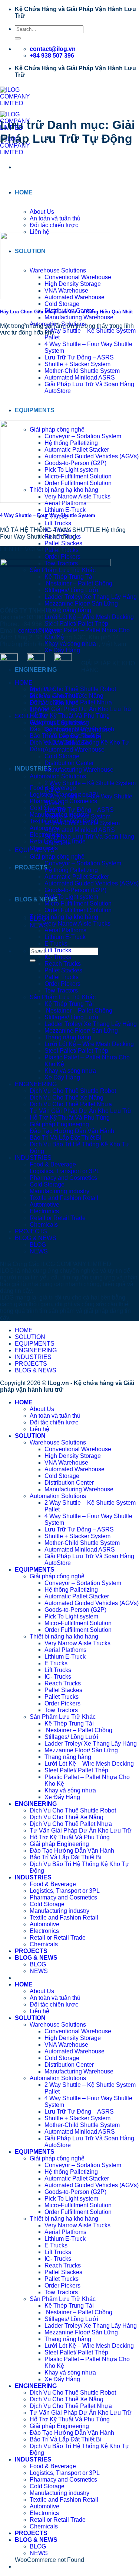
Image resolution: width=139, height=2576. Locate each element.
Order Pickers (62, 557)
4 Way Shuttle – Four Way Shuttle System (48, 515)
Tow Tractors (61, 990)
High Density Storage (73, 736)
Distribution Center (69, 763)
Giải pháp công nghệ (57, 857)
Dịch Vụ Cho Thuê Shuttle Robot (73, 689)
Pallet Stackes (63, 543)
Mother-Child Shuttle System (82, 371)
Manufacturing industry (59, 1191)
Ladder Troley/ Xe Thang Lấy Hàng (91, 1024)
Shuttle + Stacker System (77, 364)
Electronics (44, 1211)
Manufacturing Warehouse (79, 317)
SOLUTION (30, 716)
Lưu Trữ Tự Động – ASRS (79, 357)
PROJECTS (31, 867)
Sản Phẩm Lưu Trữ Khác (63, 997)
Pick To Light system (71, 897)
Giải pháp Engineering (59, 1124)
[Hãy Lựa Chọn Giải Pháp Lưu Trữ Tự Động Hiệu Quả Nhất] (56, 297)
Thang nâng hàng (68, 610)
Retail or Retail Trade (58, 1218)
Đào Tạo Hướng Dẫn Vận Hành (72, 1131)
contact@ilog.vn (39, 631)
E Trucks (56, 944)
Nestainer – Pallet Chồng (78, 1011)
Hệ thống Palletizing (71, 870)
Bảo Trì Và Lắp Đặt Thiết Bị (66, 1138)
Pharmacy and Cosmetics (63, 1178)
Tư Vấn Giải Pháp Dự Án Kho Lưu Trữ (81, 709)
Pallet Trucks (62, 977)
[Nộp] (18, 38)
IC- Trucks (58, 957)
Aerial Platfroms (65, 930)
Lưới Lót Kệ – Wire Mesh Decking (89, 617)
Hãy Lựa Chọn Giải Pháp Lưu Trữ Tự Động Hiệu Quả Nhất (66, 312)
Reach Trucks (63, 964)
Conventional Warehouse (78, 729)
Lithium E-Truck (65, 510)
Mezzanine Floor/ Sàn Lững (81, 1031)
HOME (24, 192)
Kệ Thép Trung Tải (69, 1004)
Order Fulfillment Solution (78, 910)
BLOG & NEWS (36, 899)
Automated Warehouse (75, 750)
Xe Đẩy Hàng (62, 650)
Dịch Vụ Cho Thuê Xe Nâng (67, 1097)
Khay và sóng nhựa (70, 1071)
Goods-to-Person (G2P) (75, 890)
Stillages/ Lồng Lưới (71, 1017)
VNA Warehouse (66, 743)
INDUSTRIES (33, 769)
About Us (42, 212)
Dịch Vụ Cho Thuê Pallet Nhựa (71, 1104)
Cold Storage (62, 304)
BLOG (38, 1245)
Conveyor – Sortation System (83, 863)
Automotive (44, 1205)
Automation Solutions (58, 776)
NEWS (39, 1251)
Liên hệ (39, 709)
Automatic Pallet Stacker (77, 877)
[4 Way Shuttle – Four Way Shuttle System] (56, 501)
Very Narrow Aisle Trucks (77, 924)
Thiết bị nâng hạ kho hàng (64, 917)
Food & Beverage (53, 1164)
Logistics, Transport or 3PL (65, 1171)
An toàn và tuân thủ (55, 218)
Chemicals (44, 1225)
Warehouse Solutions (58, 723)
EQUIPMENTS (35, 410)
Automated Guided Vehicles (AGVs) (92, 883)
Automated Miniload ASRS (80, 377)
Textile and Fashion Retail (64, 1198)
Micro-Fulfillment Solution (78, 903)
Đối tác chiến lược (54, 225)
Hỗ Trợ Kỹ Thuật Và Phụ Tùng (70, 716)
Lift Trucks (58, 523)
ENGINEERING (36, 670)
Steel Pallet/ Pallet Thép (76, 624)
